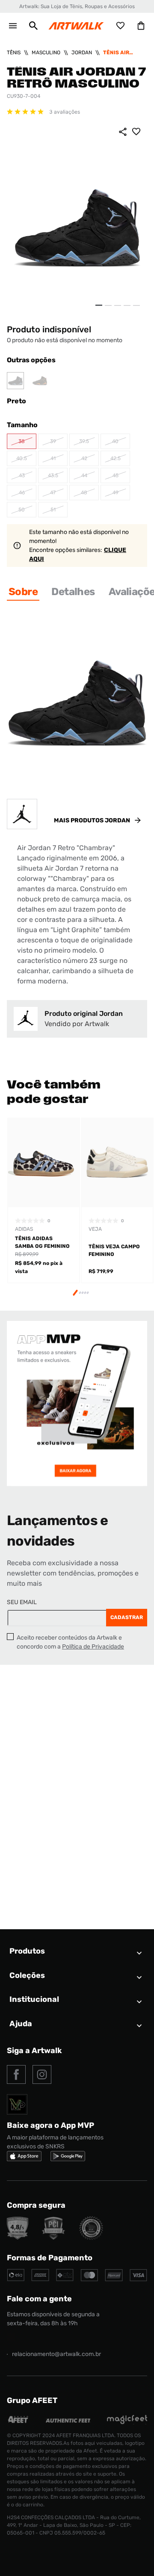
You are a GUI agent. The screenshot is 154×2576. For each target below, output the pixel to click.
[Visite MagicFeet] (127, 2422)
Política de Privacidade (93, 1647)
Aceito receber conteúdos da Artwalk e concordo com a (70, 1642)
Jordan (82, 53)
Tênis (14, 53)
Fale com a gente (39, 2299)
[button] (33, 26)
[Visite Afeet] (18, 2422)
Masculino (46, 53)
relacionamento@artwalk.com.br (56, 2354)
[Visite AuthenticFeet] (68, 2420)
